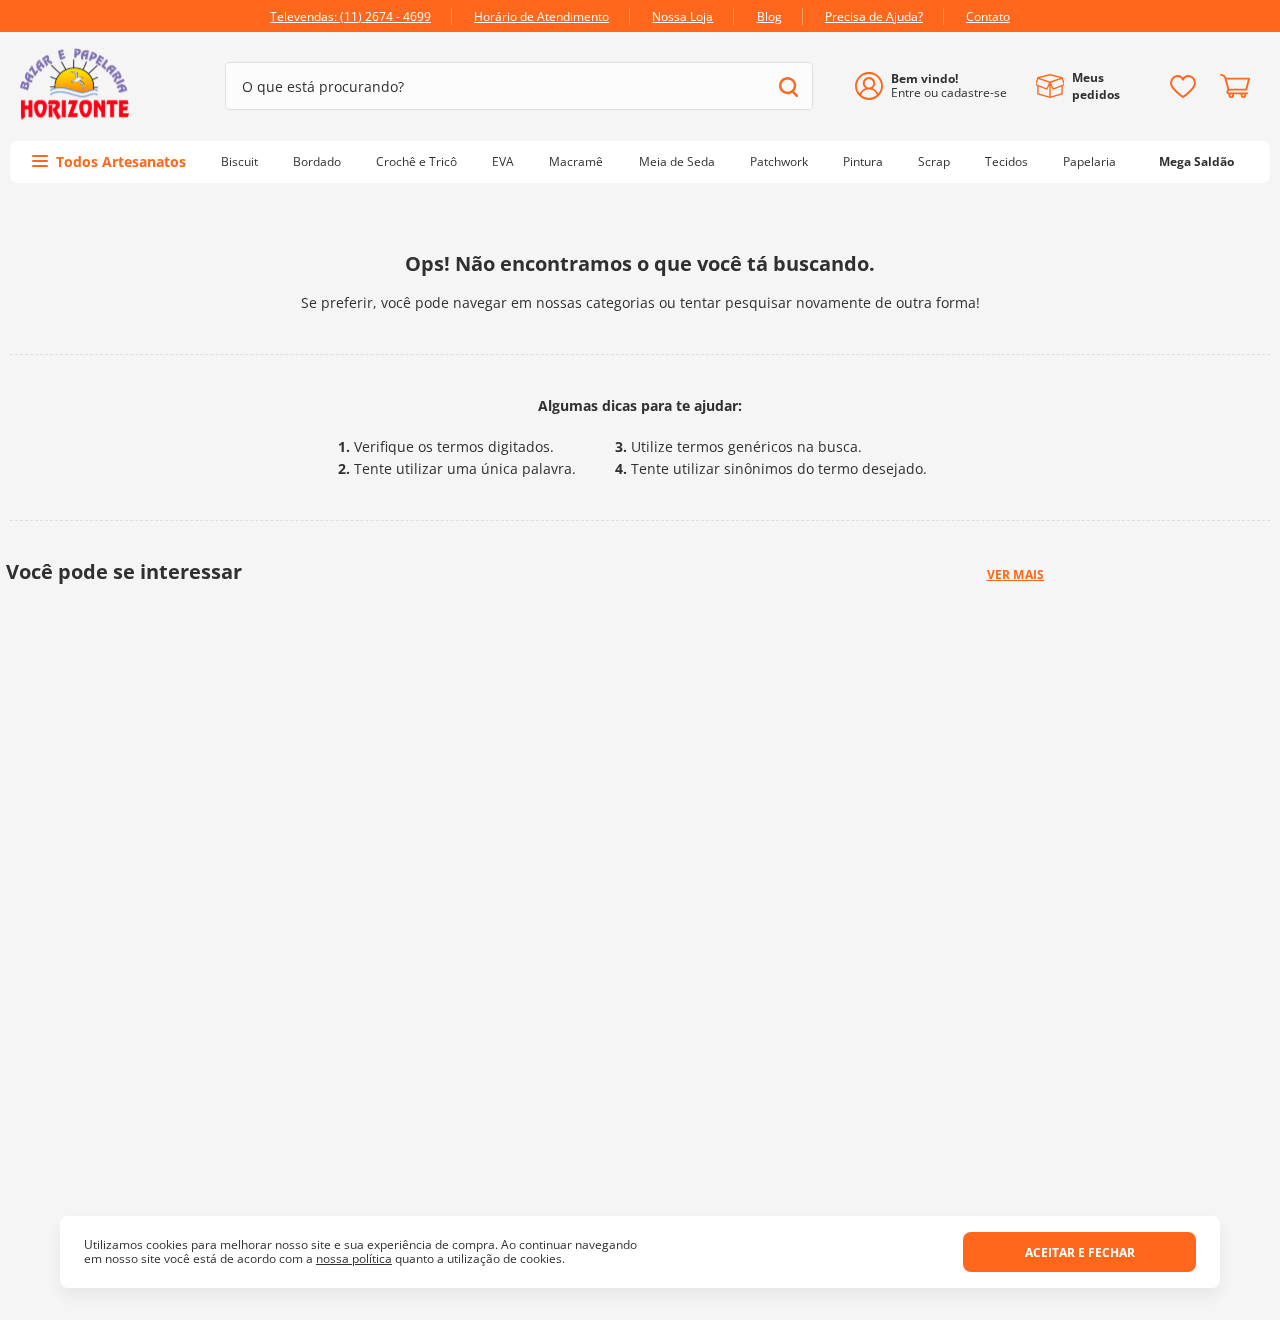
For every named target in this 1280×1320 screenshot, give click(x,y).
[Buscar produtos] (788, 86)
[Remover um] (456, 1014)
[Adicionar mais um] (456, 1000)
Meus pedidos (1096, 86)
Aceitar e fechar (1080, 1252)
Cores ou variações (258, 1007)
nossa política (354, 1258)
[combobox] (519, 86)
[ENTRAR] (938, 86)
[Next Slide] (1147, 841)
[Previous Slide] (133, 841)
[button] (624, 1092)
